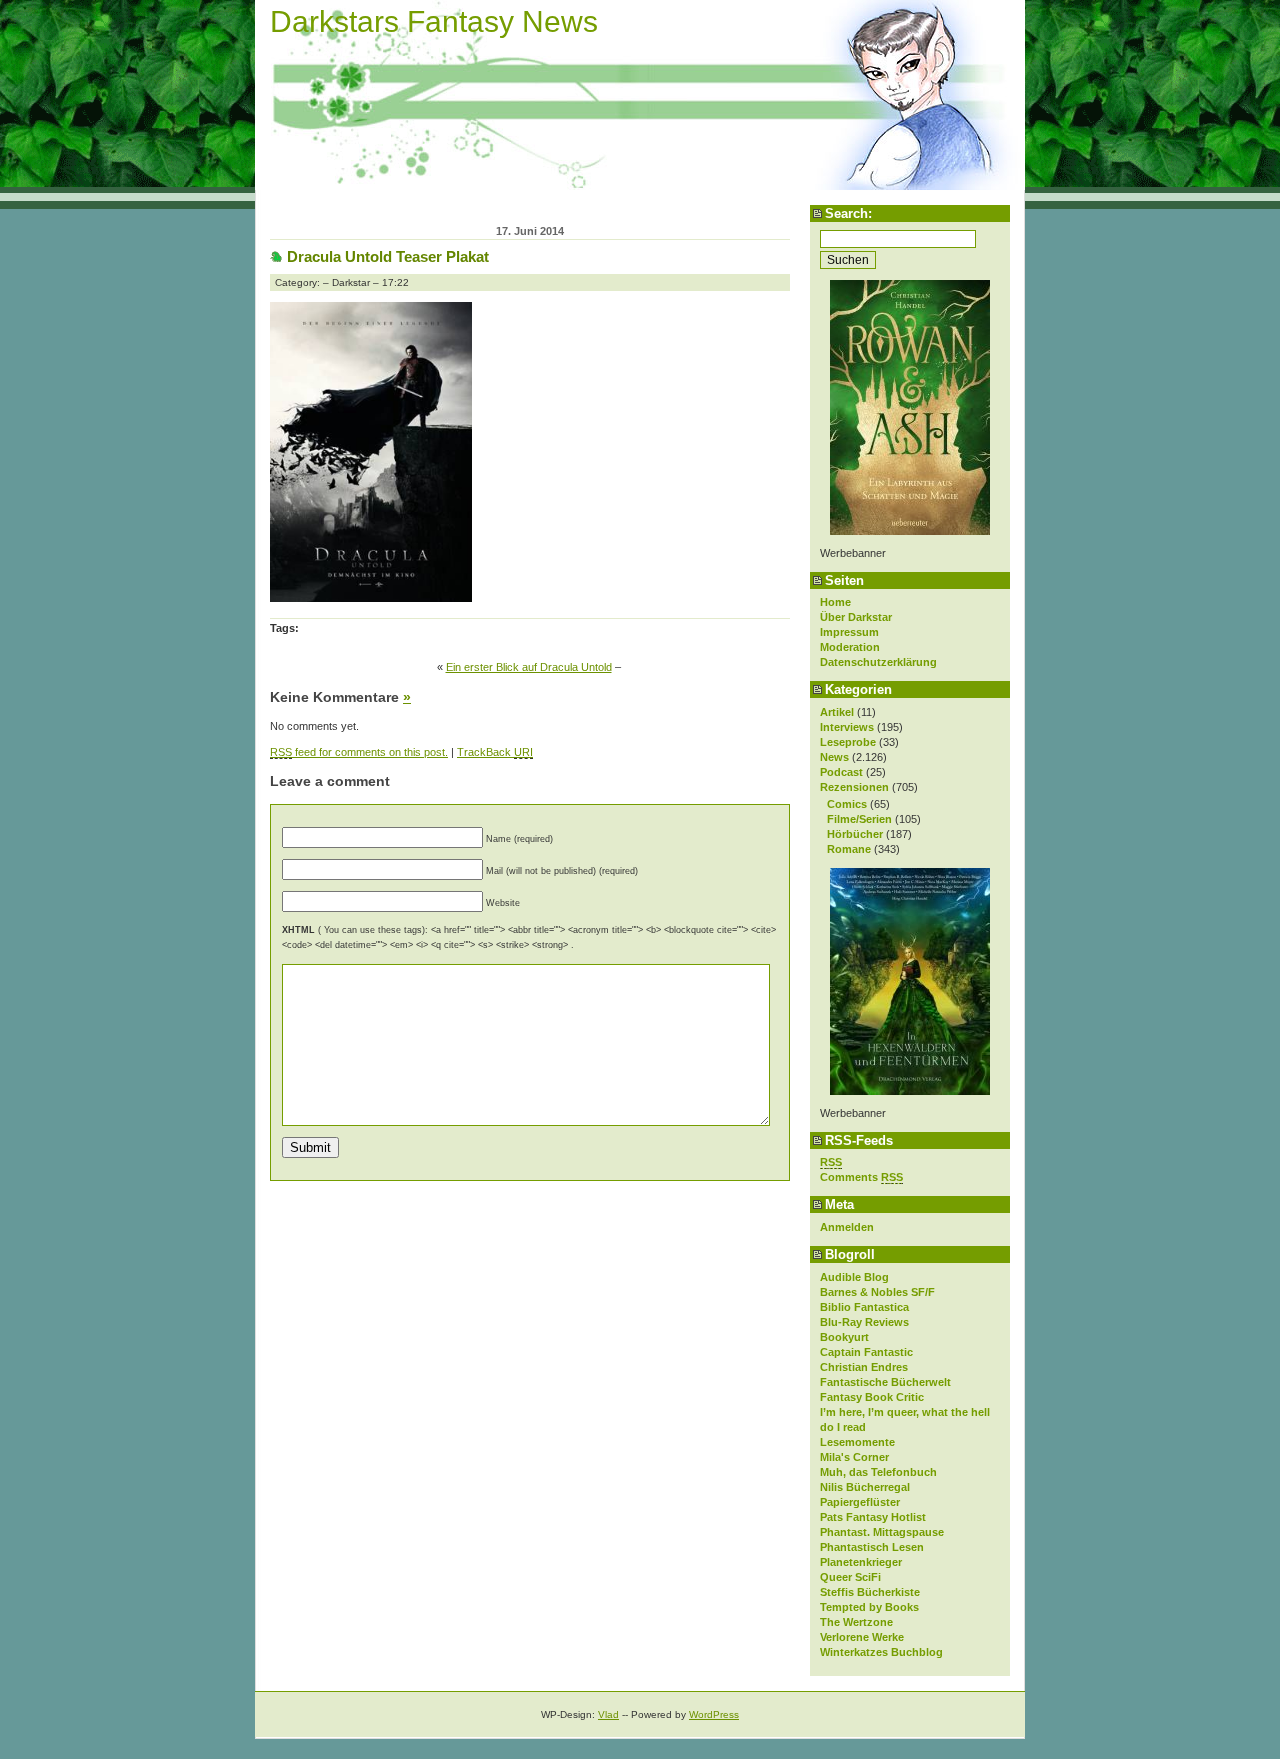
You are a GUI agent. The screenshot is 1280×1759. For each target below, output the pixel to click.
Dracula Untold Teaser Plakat (388, 256)
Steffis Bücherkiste (870, 1592)
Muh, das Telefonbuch (878, 1472)
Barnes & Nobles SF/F (877, 1292)
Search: (848, 213)
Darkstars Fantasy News (434, 21)
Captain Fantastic (866, 1352)
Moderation (850, 647)
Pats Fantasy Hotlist (873, 1517)
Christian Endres (864, 1367)
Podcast (841, 772)
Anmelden (847, 1227)
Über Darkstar (856, 617)
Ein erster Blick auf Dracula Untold (529, 667)
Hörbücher (855, 834)
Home (835, 602)
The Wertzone (856, 1622)
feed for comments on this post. (359, 752)
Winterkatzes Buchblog (881, 1652)
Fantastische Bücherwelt (885, 1382)
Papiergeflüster (860, 1502)
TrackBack (495, 752)
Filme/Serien (859, 819)
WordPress (714, 1714)
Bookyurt (844, 1337)
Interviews (847, 727)
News (834, 757)
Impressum (849, 632)
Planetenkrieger (861, 1562)
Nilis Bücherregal (865, 1487)
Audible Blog (854, 1277)
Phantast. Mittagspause (882, 1532)
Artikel (837, 712)
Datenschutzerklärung (878, 662)
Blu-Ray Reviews (864, 1322)
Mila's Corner (854, 1457)
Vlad (608, 1714)
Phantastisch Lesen (872, 1547)
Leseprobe (848, 742)
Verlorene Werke (862, 1637)
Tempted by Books (869, 1607)
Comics (847, 804)
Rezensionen (854, 787)
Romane (849, 849)
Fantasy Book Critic (872, 1397)
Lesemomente (857, 1442)
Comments (861, 1177)
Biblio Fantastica (864, 1307)
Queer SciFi (850, 1577)
